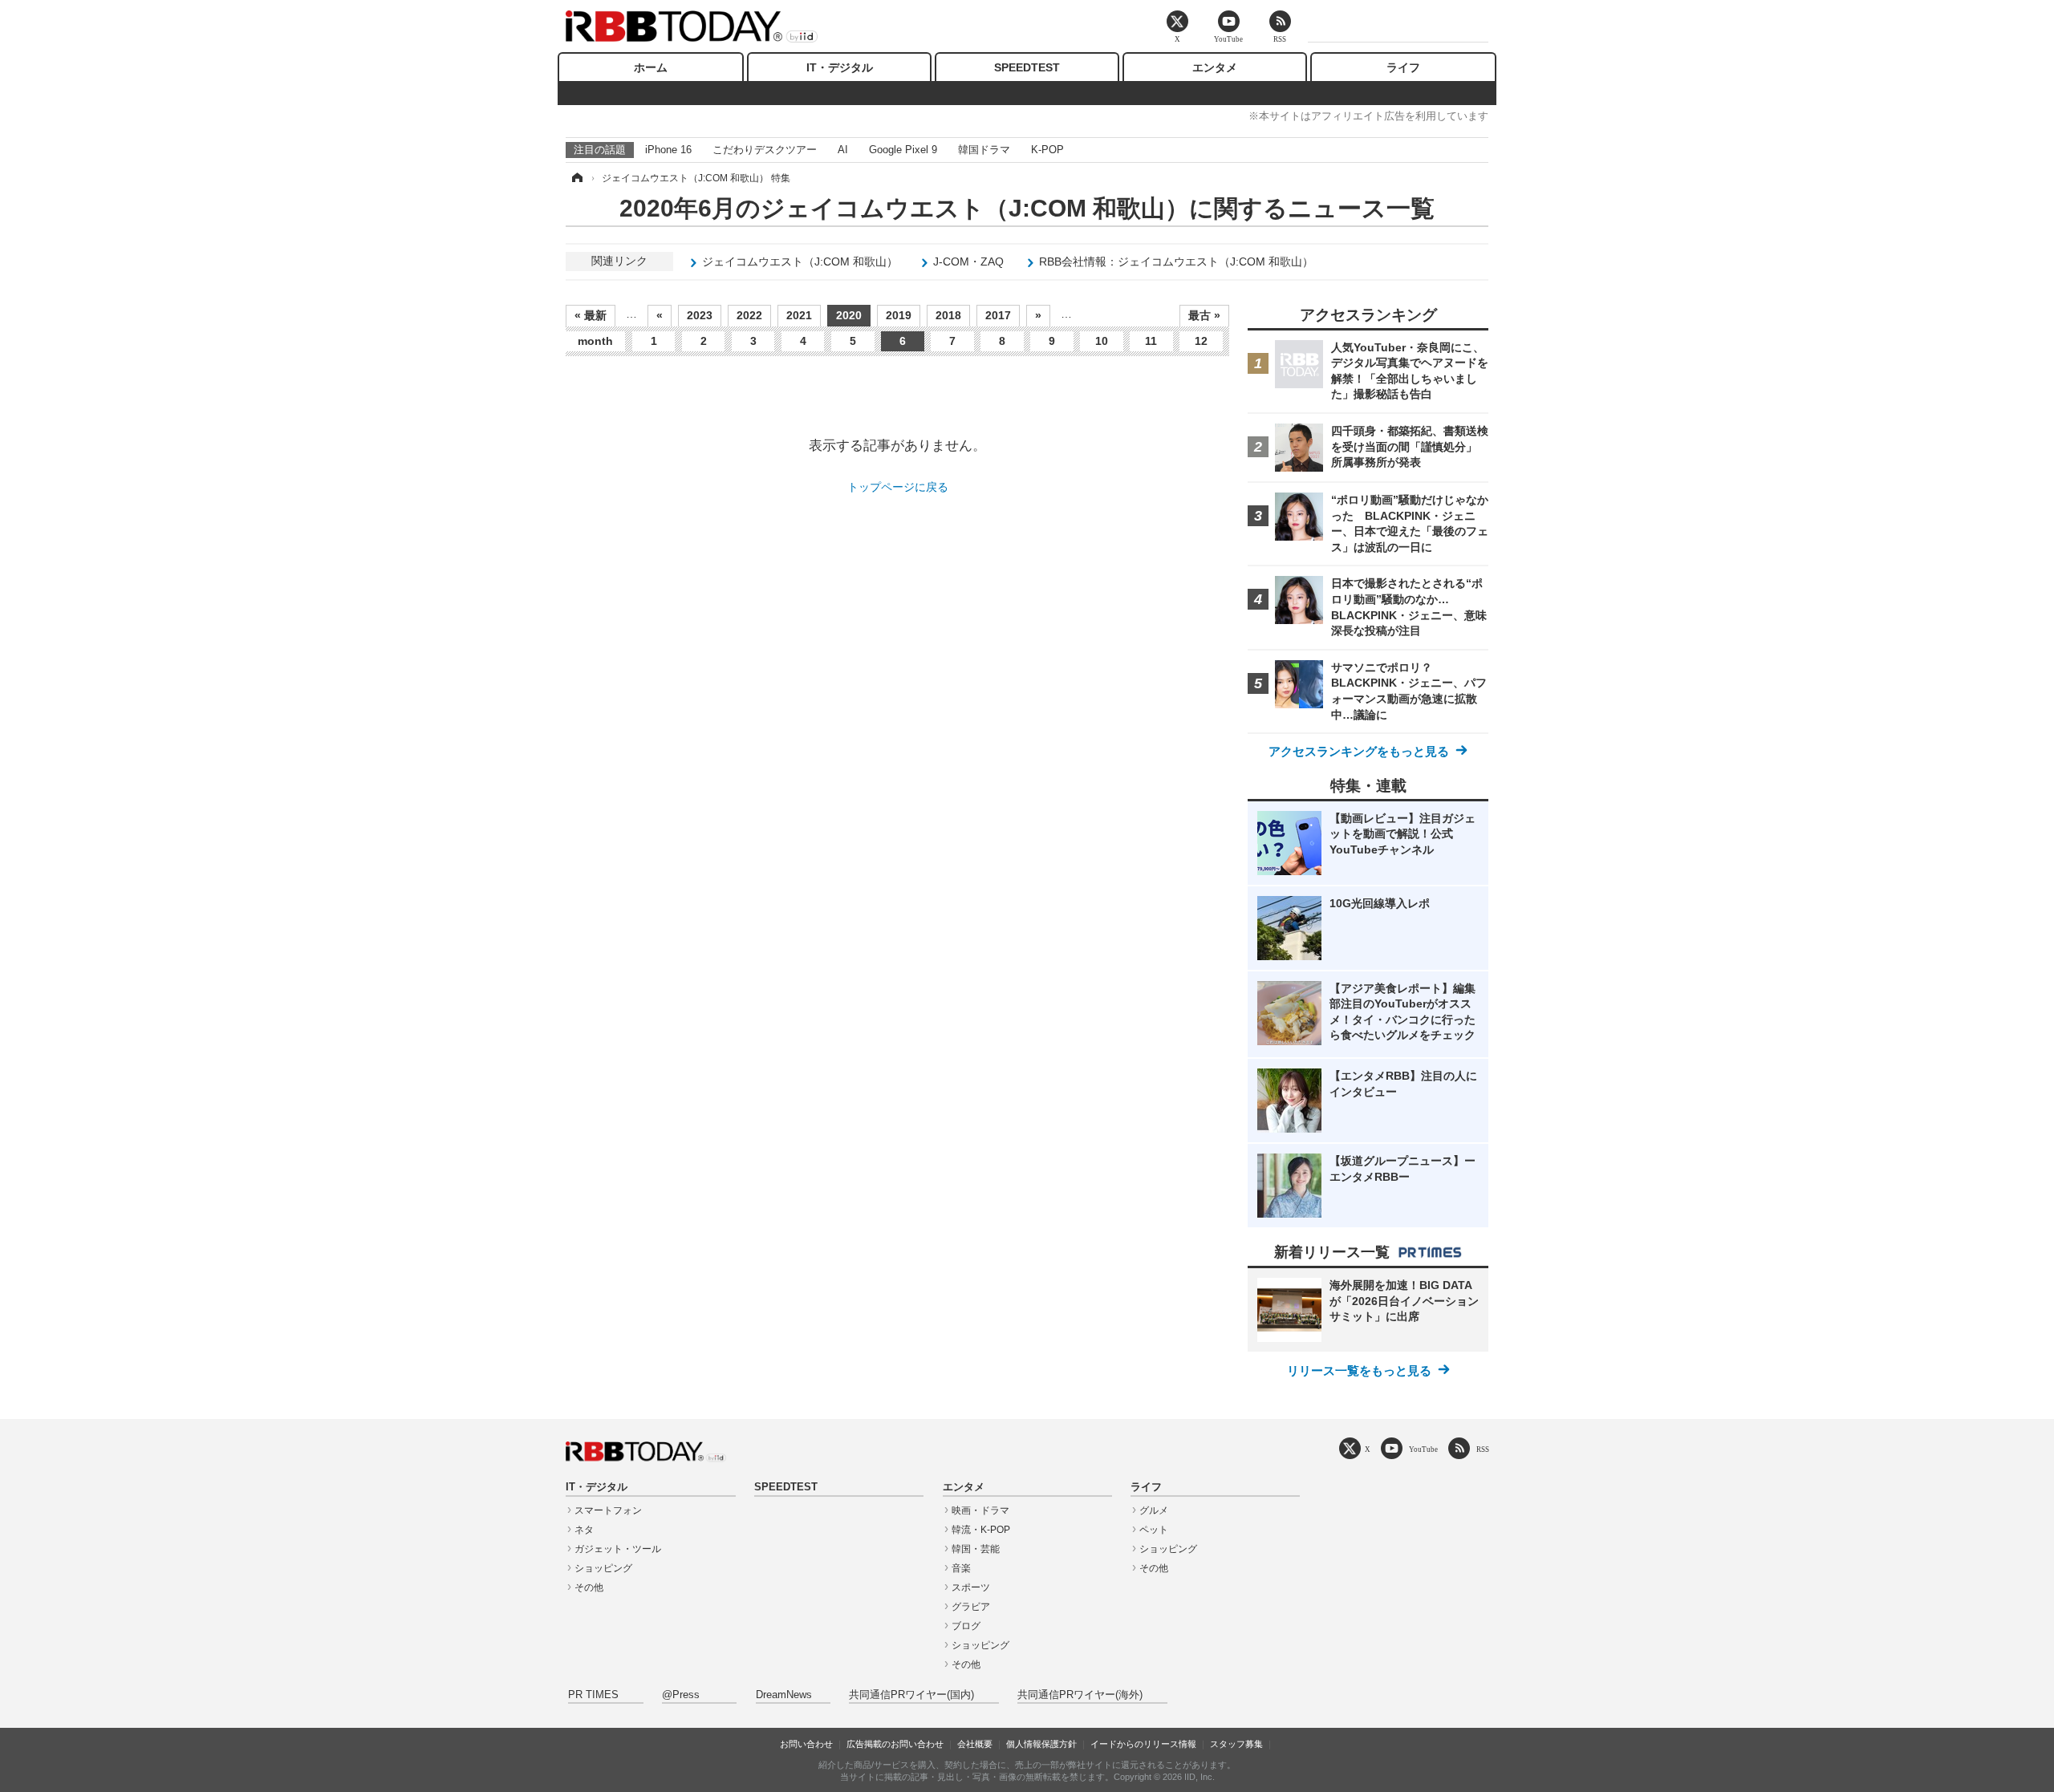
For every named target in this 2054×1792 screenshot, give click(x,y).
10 (1102, 341)
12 (1201, 341)
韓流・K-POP (981, 1530)
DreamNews (784, 1695)
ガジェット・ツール (618, 1549)
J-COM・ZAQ (968, 262)
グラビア (971, 1607)
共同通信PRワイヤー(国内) (911, 1695)
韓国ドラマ (984, 150)
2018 (948, 315)
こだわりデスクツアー (765, 150)
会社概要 (975, 1744)
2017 (998, 315)
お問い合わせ (806, 1744)
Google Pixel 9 (903, 150)
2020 (849, 315)
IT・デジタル (840, 67)
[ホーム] (576, 178)
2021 (799, 315)
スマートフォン (608, 1510)
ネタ (584, 1530)
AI (843, 150)
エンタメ (1215, 67)
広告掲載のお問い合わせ (895, 1744)
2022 (749, 315)
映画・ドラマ (980, 1510)
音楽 (961, 1568)
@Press (681, 1695)
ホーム (651, 67)
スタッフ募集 (1236, 1744)
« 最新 (591, 315)
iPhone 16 (668, 150)
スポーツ (971, 1587)
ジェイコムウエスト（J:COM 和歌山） (800, 262)
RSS (1483, 1449)
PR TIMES (593, 1695)
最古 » (1204, 315)
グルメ (1154, 1510)
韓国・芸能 (976, 1549)
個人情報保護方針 (1041, 1744)
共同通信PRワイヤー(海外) (1080, 1695)
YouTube (1423, 1449)
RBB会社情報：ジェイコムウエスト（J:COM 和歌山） (1176, 262)
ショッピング (603, 1568)
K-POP (1047, 150)
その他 (589, 1587)
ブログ (966, 1626)
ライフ (1403, 67)
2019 (899, 315)
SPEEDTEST (1027, 67)
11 (1151, 341)
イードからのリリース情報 (1143, 1744)
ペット (1154, 1530)
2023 (700, 315)
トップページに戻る (898, 487)
